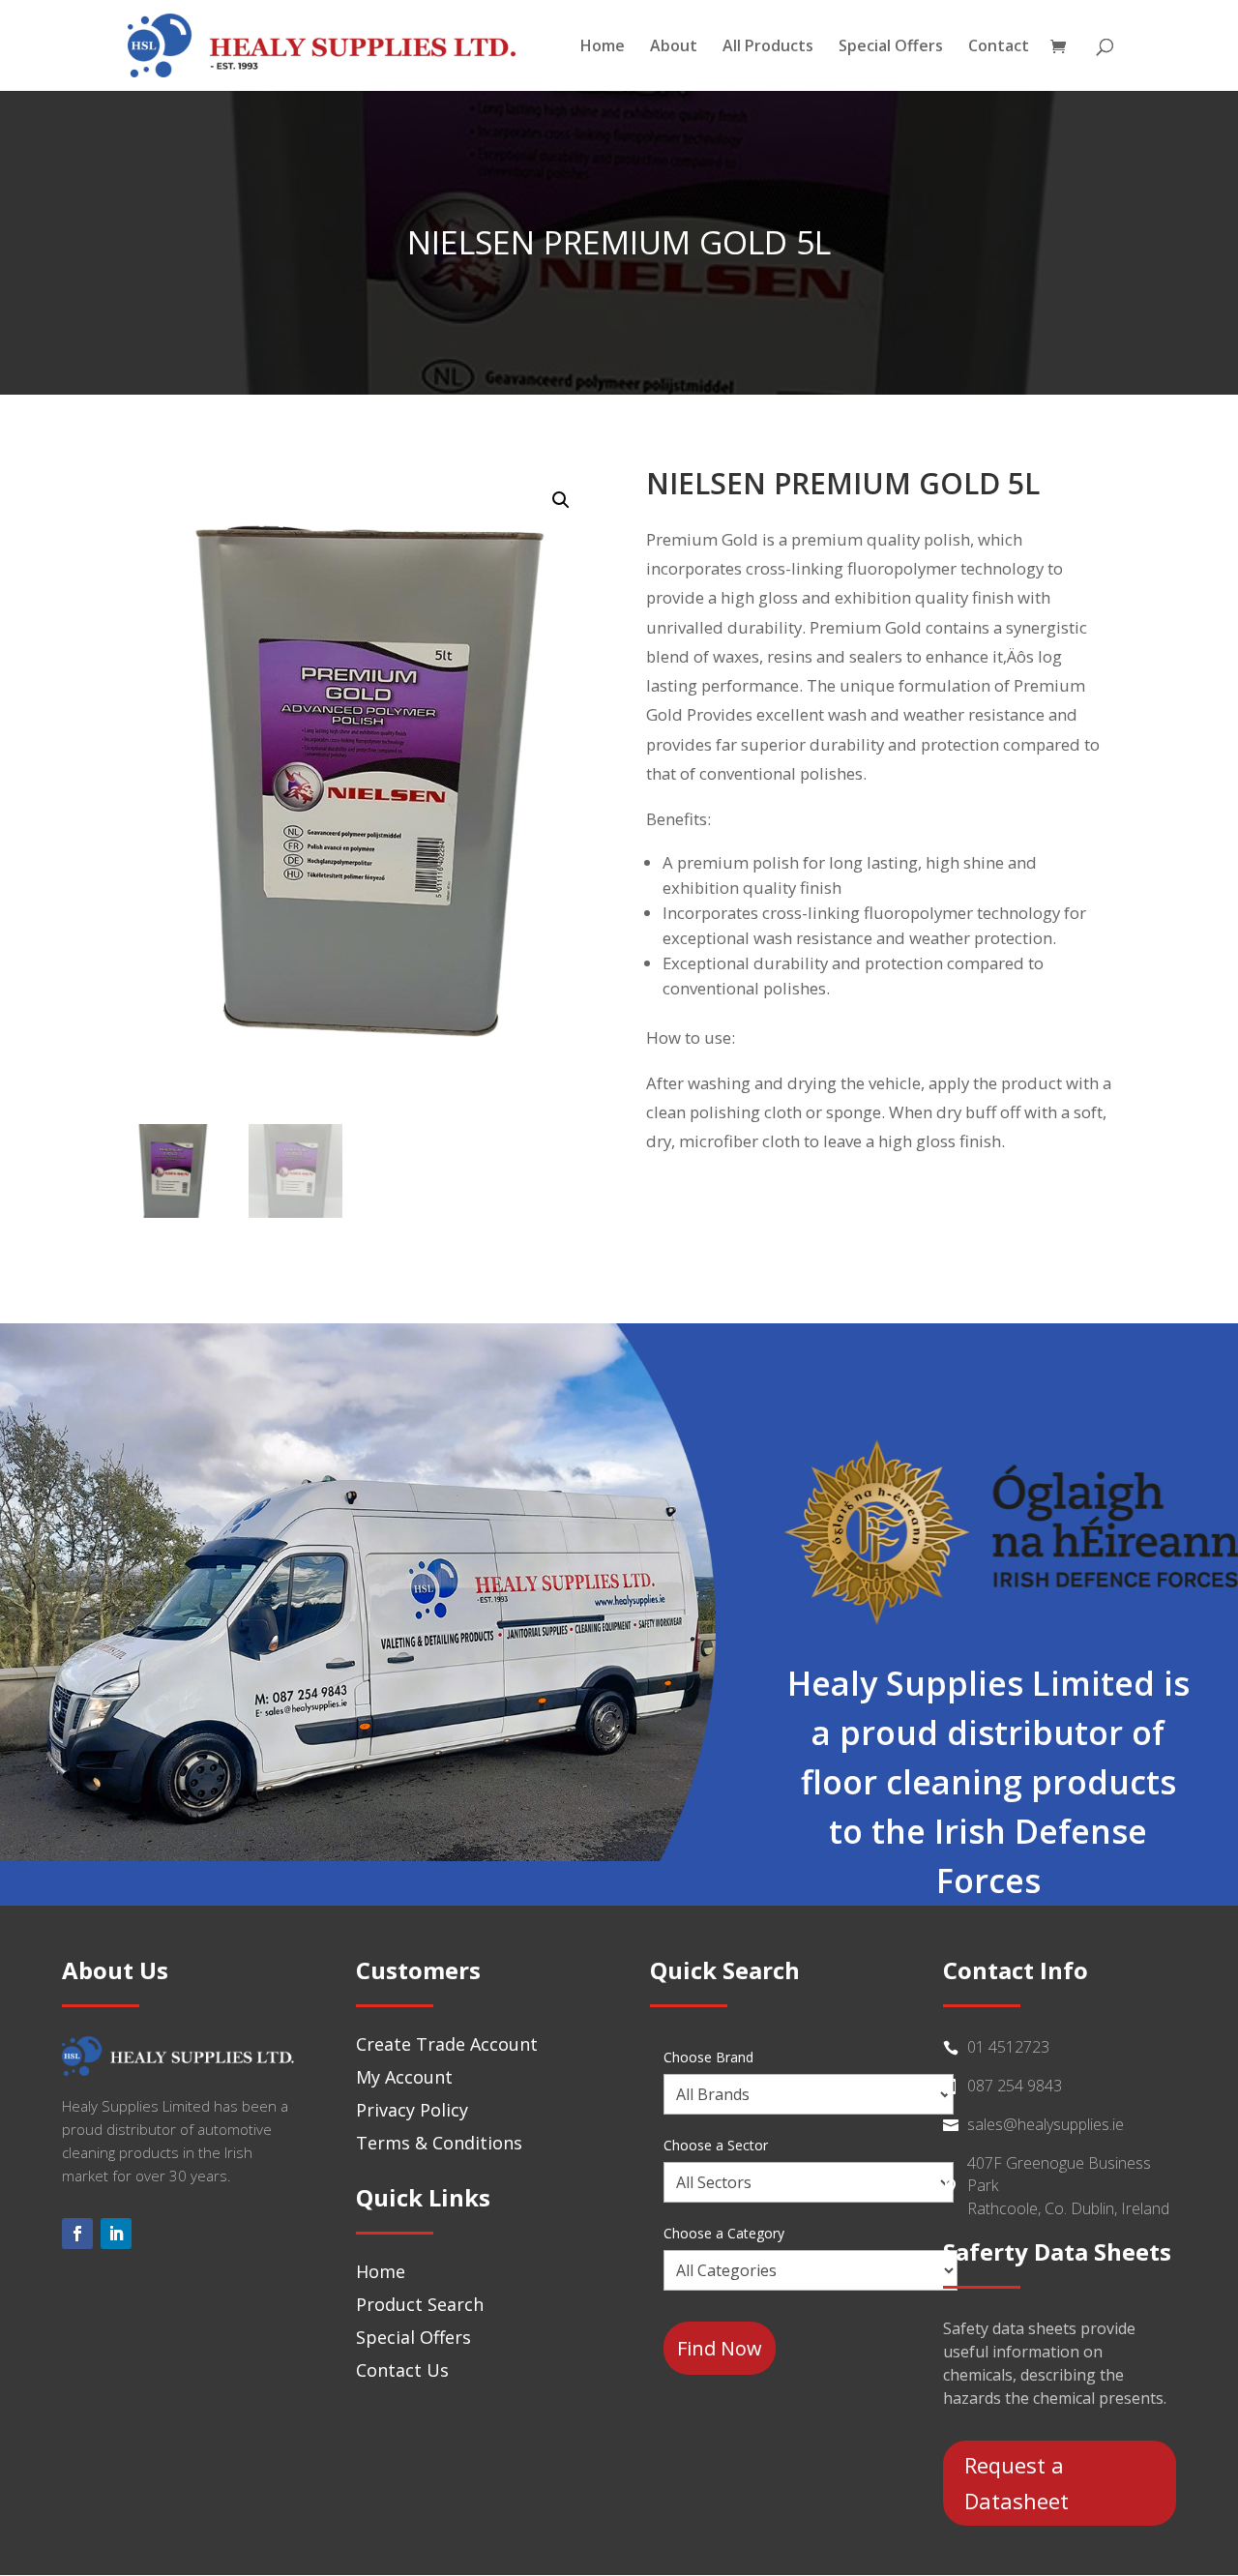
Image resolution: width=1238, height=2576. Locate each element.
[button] (561, 500)
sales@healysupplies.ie (1046, 2124)
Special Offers (891, 47)
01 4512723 (1008, 2047)
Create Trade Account (447, 2044)
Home (603, 47)
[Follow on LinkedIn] (116, 2234)
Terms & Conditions (439, 2143)
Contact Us (402, 2370)
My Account (404, 2077)
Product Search (420, 2304)
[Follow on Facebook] (77, 2234)
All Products (768, 47)
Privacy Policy (412, 2110)
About (674, 47)
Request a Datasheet (1017, 2483)
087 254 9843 (1015, 2086)
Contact (999, 47)
